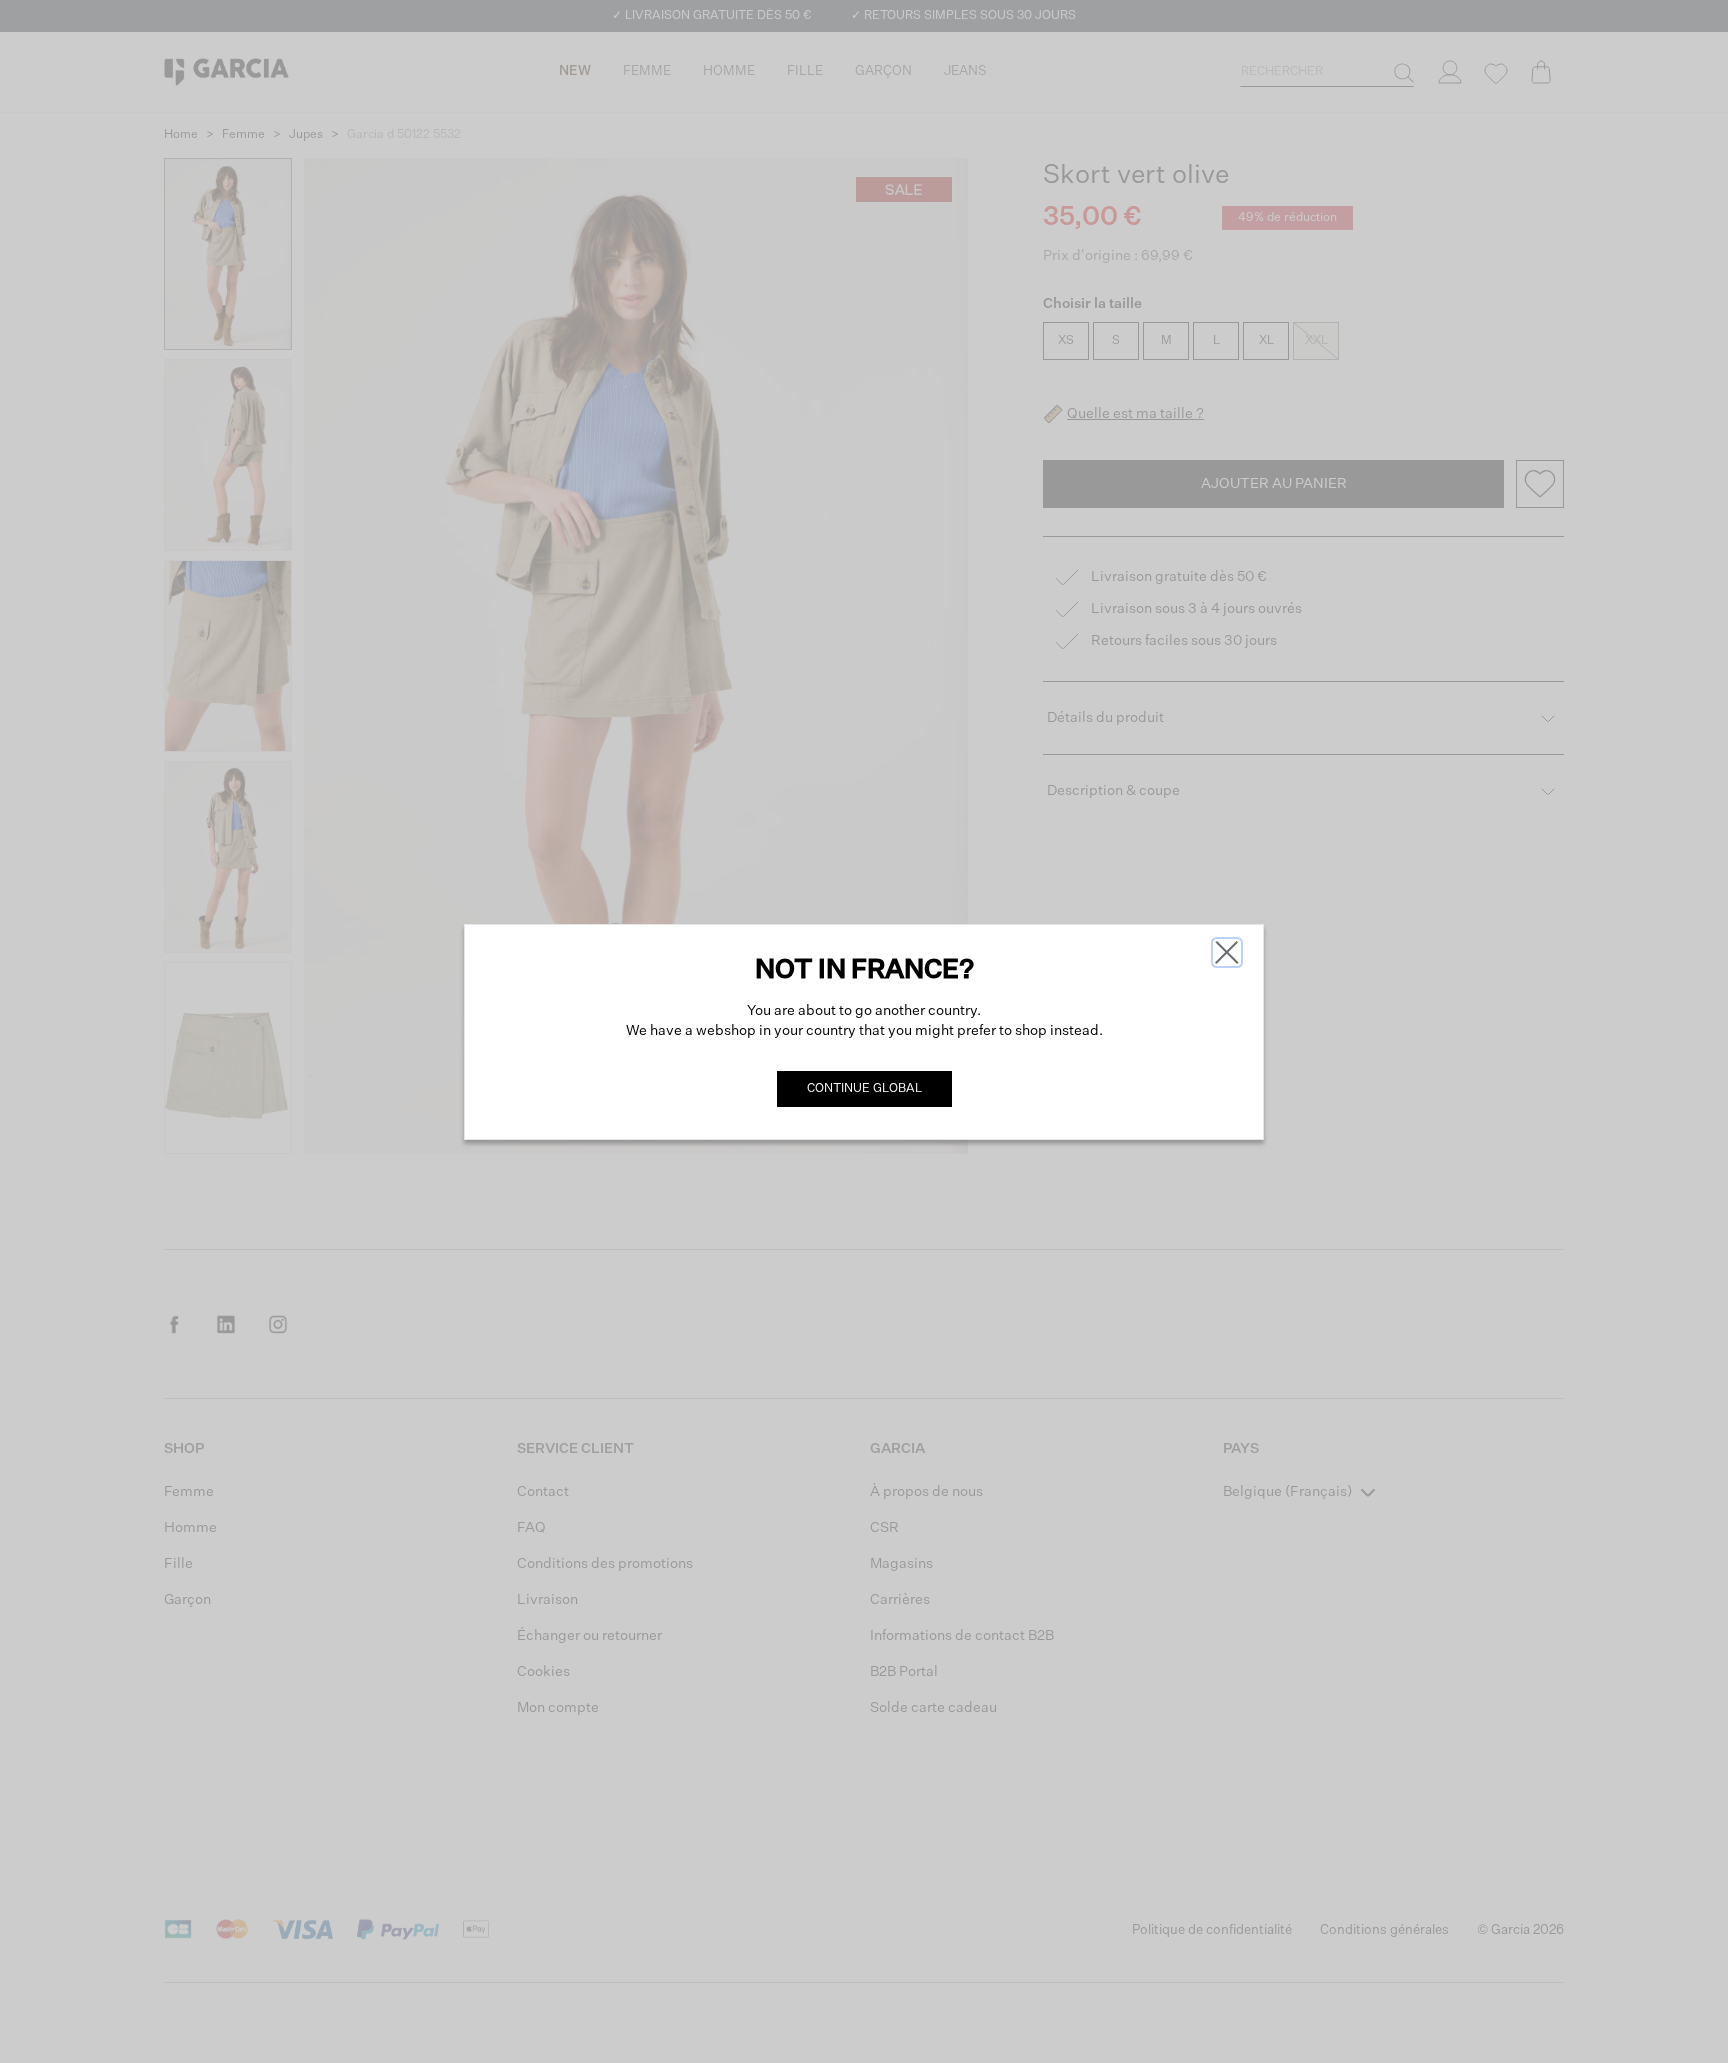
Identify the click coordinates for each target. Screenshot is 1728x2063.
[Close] (1227, 952)
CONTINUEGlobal (864, 1089)
